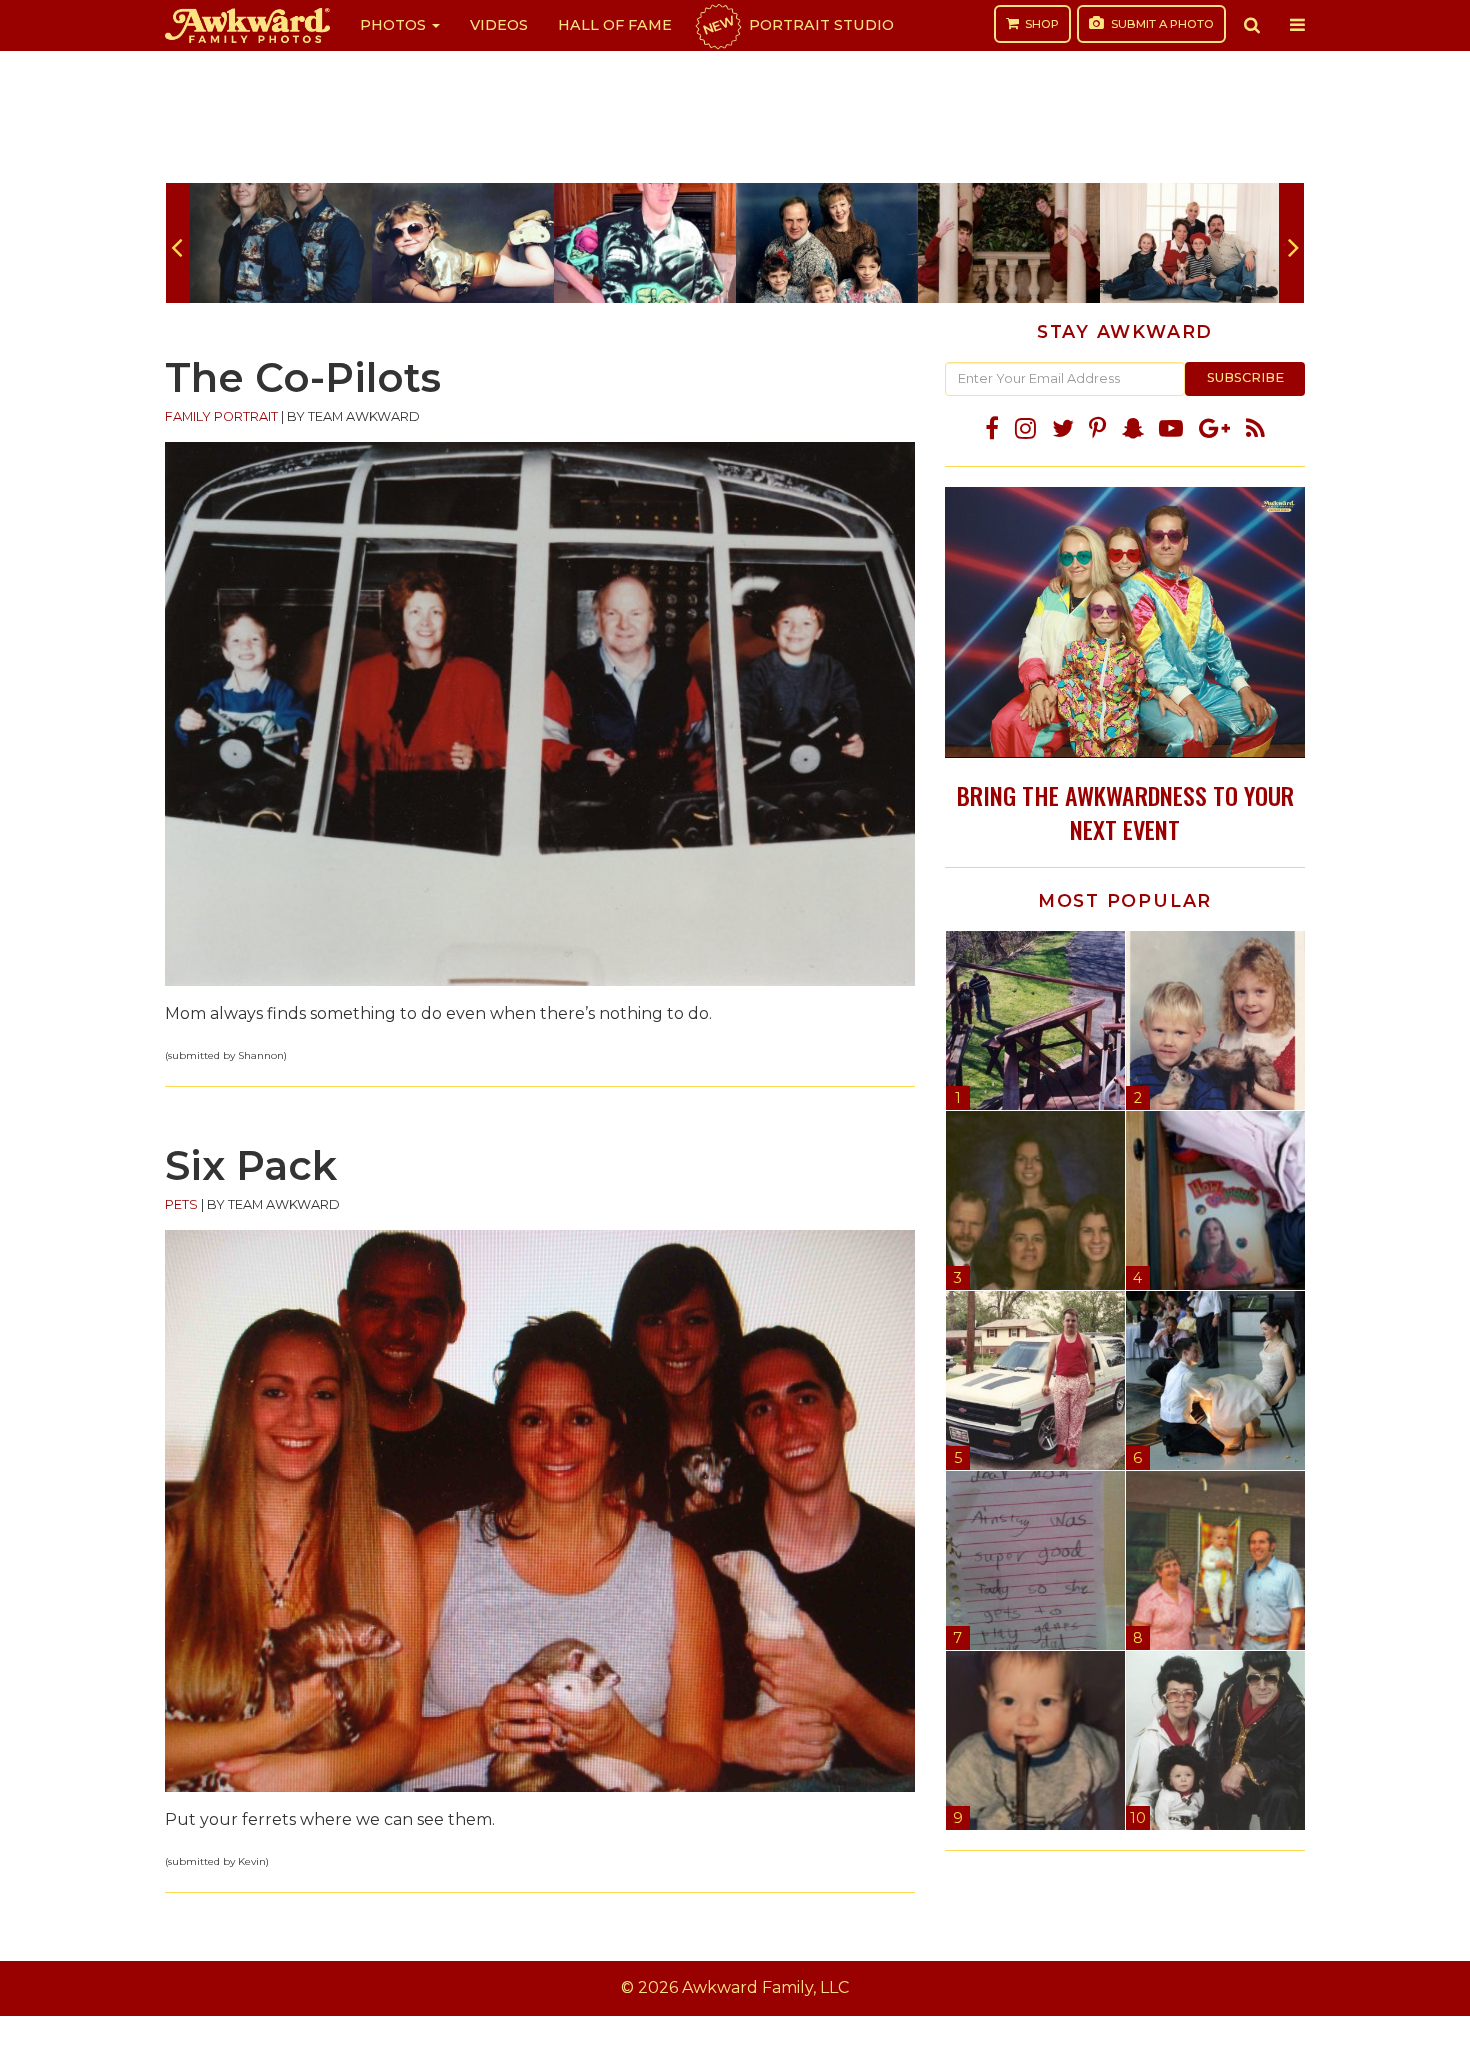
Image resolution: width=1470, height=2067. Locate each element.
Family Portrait (221, 416)
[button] (1252, 25)
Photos (395, 25)
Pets (181, 1204)
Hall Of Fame (615, 25)
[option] (281, 243)
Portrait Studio (797, 25)
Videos (499, 25)
